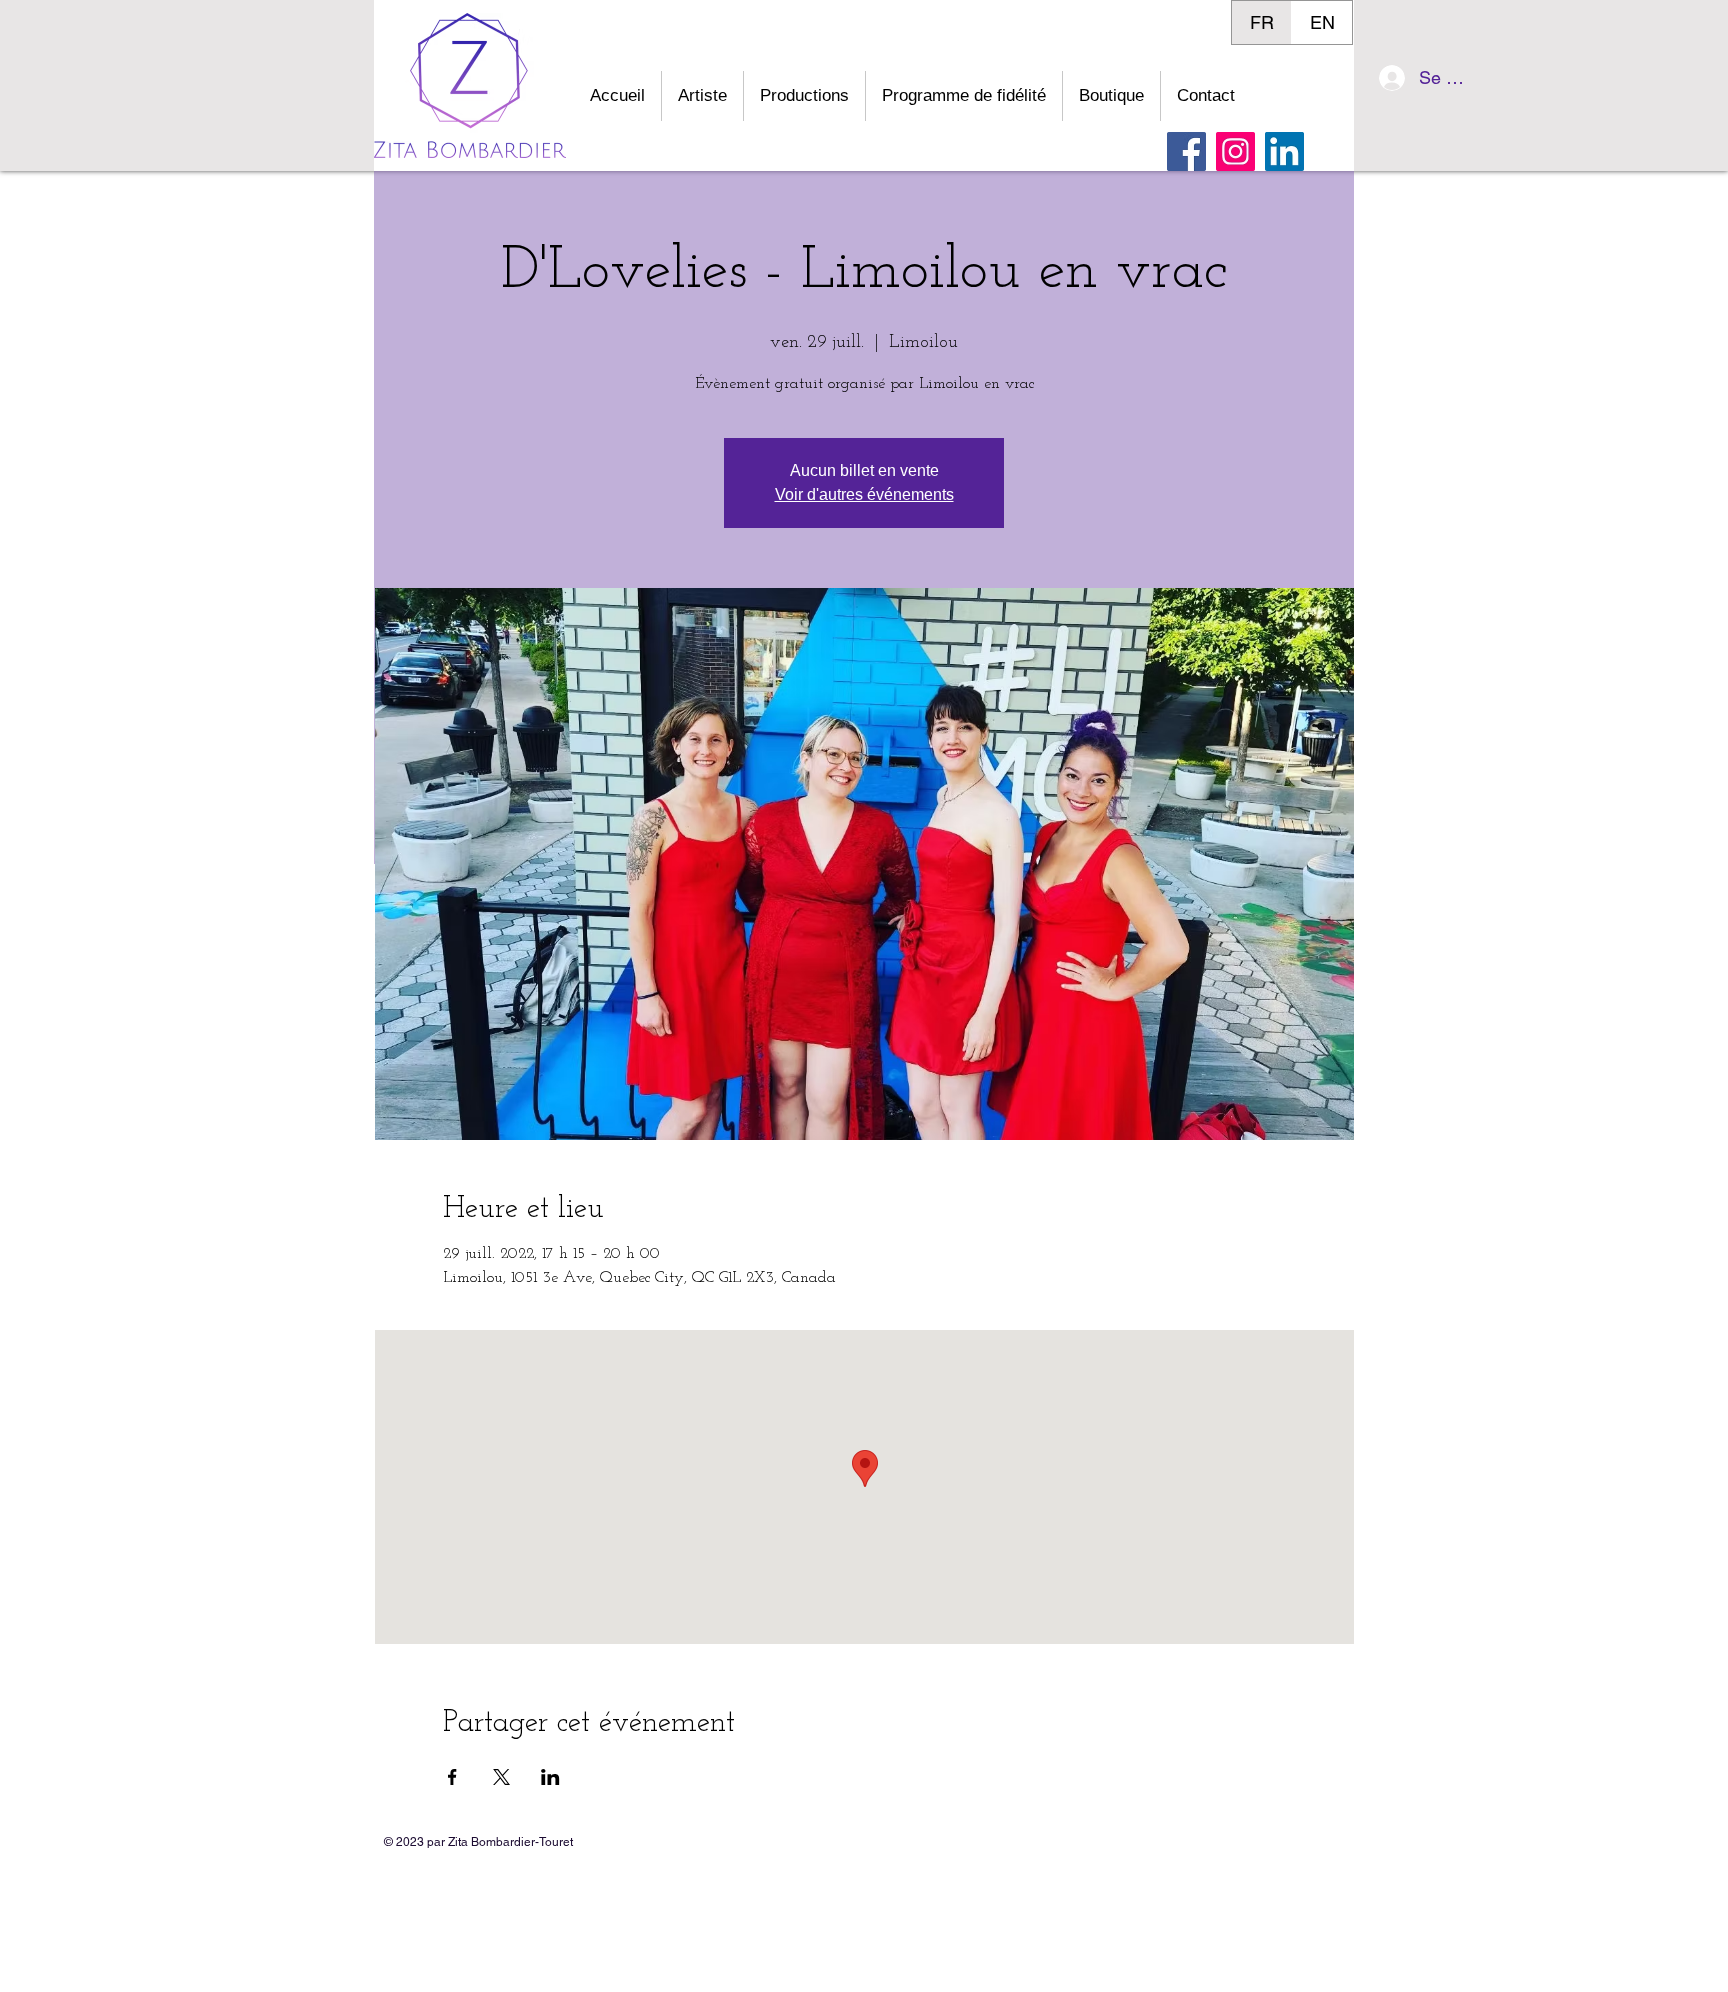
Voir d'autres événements (864, 494)
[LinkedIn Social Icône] (1284, 151)
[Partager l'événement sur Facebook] (452, 1777)
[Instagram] (1235, 151)
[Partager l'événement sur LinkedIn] (550, 1777)
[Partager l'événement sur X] (501, 1777)
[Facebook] (1186, 151)
